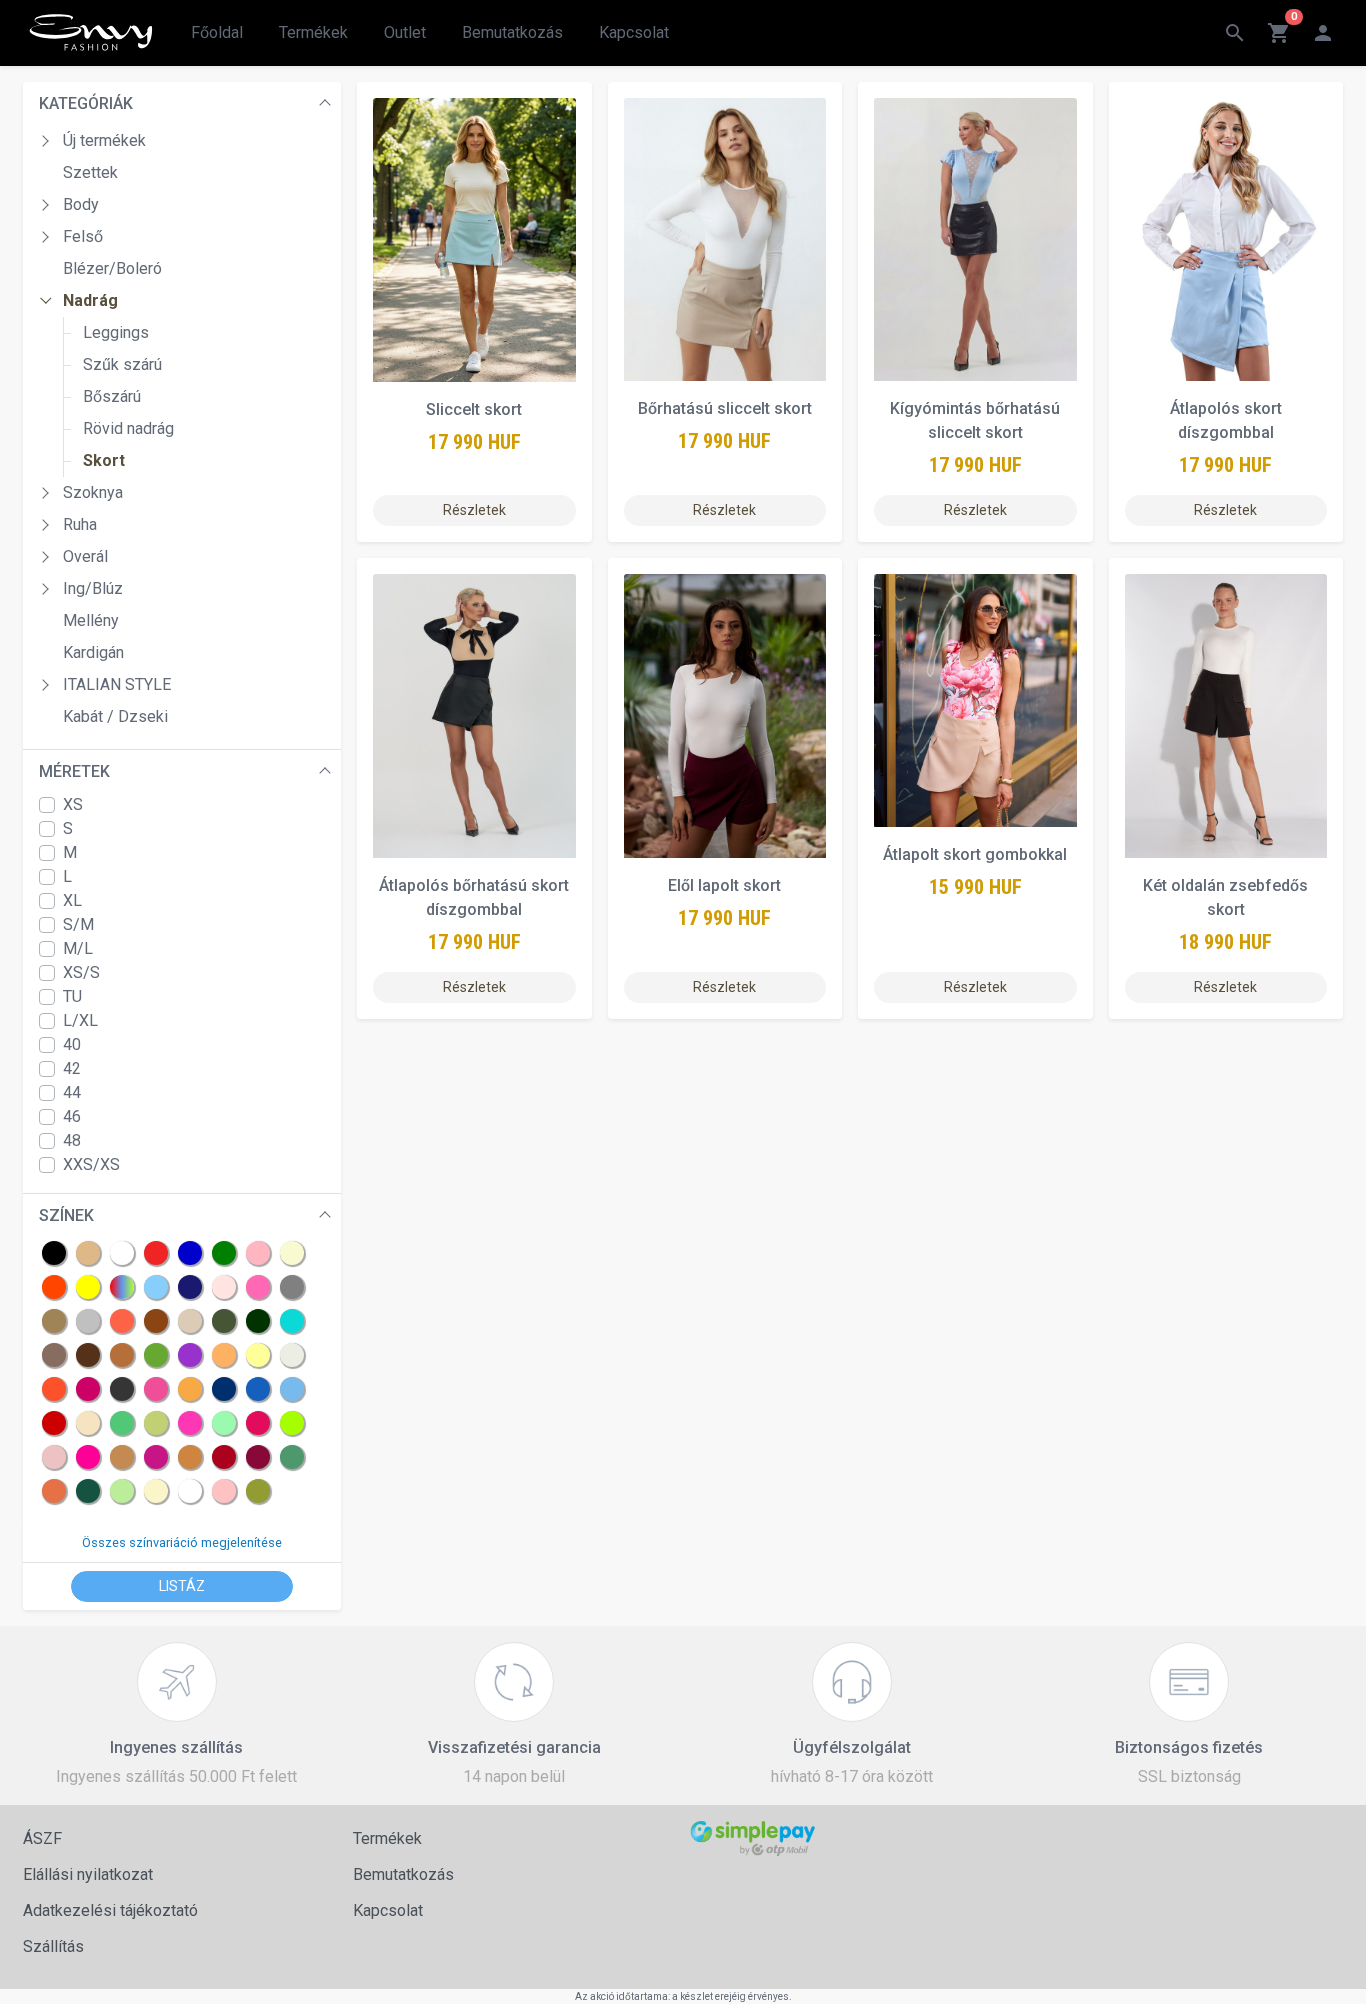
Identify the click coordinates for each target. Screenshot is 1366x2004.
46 (72, 1116)
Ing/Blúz (93, 588)
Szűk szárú (122, 364)
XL (72, 900)
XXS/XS (91, 1164)
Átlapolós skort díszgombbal (1226, 420)
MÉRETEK (74, 771)
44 (72, 1092)
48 (72, 1140)
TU (72, 996)
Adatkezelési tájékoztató (110, 1910)
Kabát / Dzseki (115, 716)
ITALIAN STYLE (117, 684)
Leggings (116, 332)
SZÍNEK (66, 1215)
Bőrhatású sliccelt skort (725, 408)
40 (72, 1044)
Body (81, 204)
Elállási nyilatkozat (88, 1874)
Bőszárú (112, 396)
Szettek (90, 172)
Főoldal (217, 32)
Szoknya (93, 492)
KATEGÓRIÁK (86, 103)
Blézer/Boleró (112, 268)
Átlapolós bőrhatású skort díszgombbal (474, 897)
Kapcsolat (634, 32)
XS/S (81, 972)
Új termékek (104, 140)
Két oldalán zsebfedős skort (1225, 897)
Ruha (80, 524)
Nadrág (90, 300)
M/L (78, 948)
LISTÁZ (182, 1586)
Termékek (313, 32)
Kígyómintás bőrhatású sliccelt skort (975, 420)
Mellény (91, 620)
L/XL (80, 1020)
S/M (78, 924)
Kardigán (93, 652)
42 (72, 1068)
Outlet (405, 32)
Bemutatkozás (512, 32)
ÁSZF (42, 1838)
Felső (83, 236)
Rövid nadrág (128, 428)
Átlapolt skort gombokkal (975, 854)
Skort (104, 460)
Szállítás (53, 1946)
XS (73, 804)
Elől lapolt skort (724, 885)
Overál (85, 556)
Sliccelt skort (474, 409)
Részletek (474, 510)
